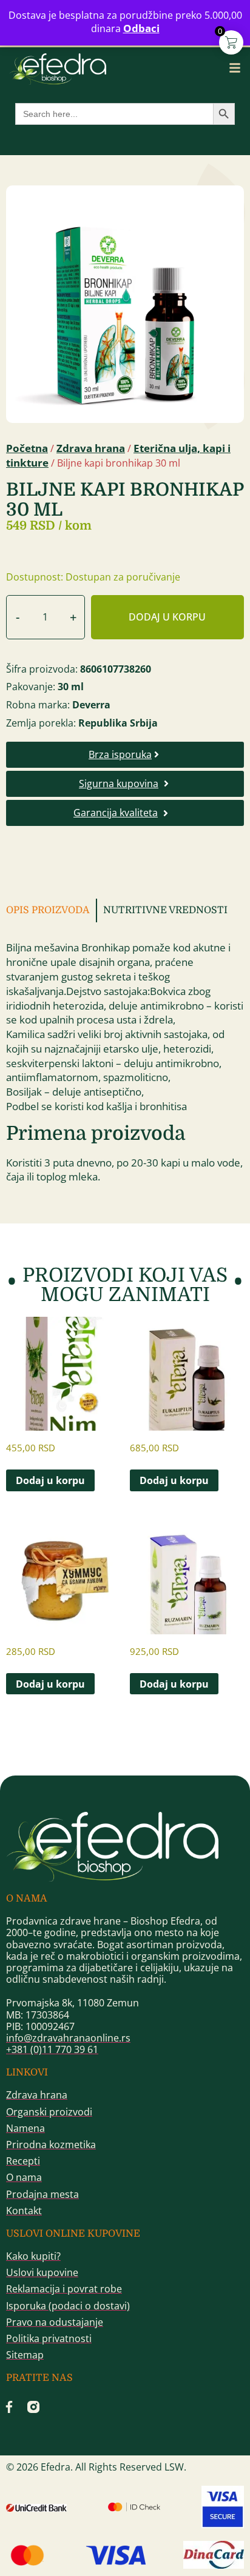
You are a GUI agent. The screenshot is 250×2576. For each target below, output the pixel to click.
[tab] (52, 910)
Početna (27, 448)
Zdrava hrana (91, 448)
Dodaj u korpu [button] (50, 1480)
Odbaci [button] (141, 28)
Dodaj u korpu (167, 617)
